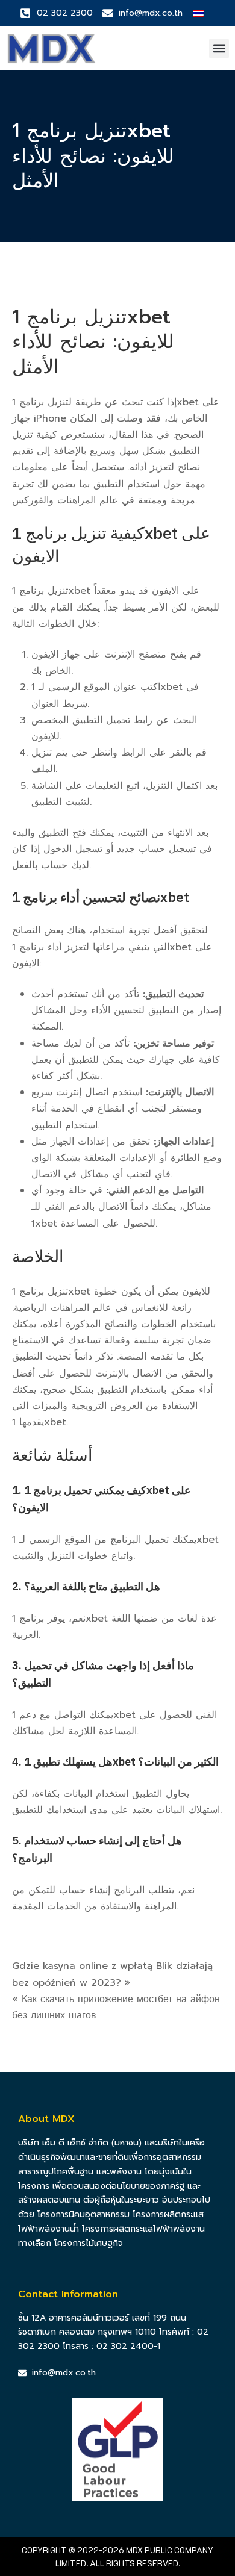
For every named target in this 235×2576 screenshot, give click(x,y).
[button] (219, 48)
